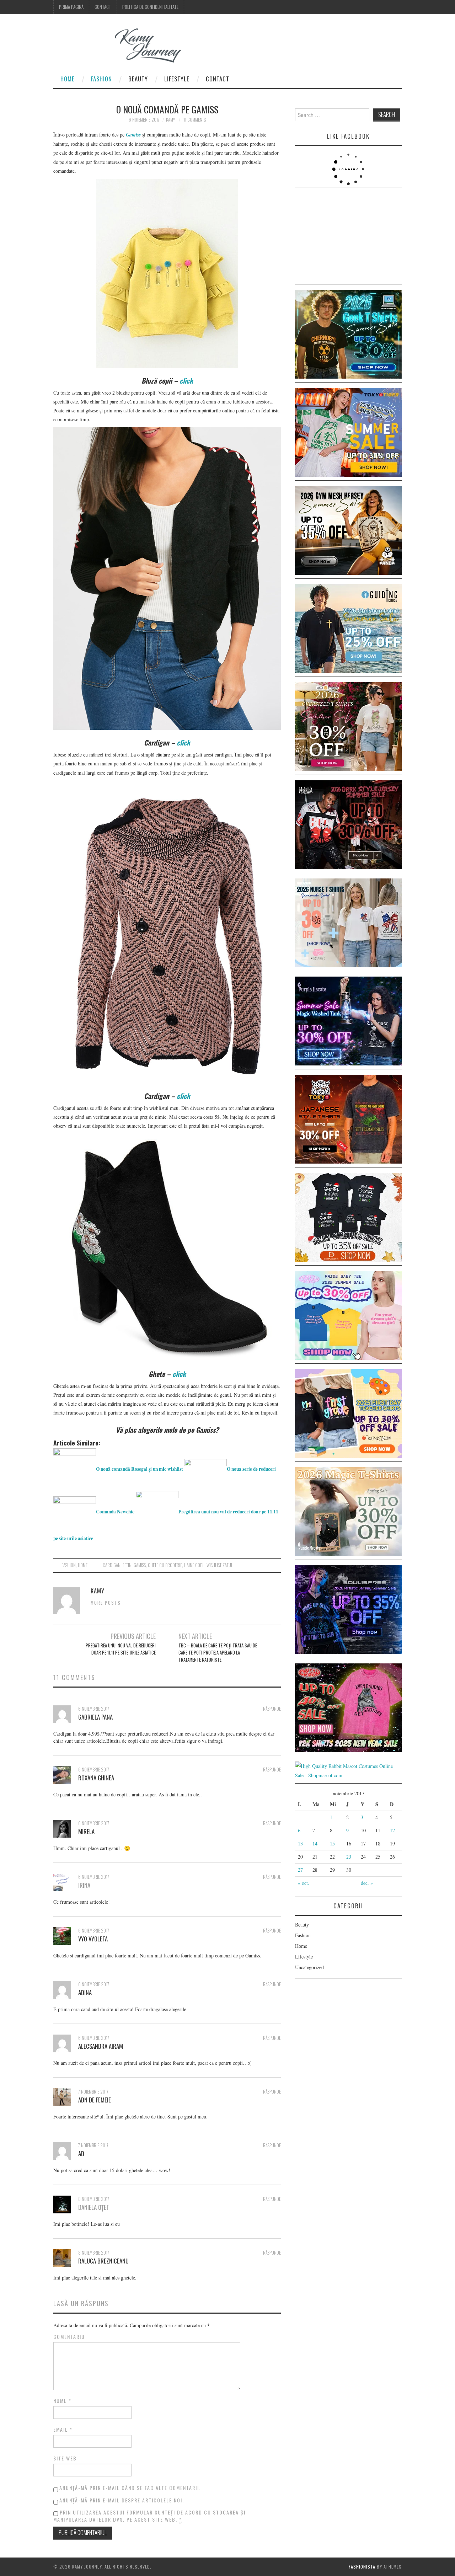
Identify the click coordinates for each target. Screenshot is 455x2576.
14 (315, 1843)
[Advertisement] (348, 237)
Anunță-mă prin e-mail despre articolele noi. (122, 2500)
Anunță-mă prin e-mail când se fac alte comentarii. (130, 2488)
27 (300, 1870)
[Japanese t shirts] (348, 431)
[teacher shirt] (348, 1413)
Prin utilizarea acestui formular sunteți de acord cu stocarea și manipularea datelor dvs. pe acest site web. (149, 2516)
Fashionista (362, 2567)
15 (332, 1843)
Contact (103, 7)
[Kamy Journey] (123, 46)
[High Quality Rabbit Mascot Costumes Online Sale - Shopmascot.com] (348, 1770)
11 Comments (195, 120)
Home (68, 79)
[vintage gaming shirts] (348, 824)
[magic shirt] (348, 1020)
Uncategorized (309, 1967)
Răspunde (272, 1709)
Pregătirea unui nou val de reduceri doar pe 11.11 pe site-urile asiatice (121, 1649)
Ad (81, 2153)
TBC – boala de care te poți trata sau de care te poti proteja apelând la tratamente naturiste (218, 1653)
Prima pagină (71, 7)
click (186, 381)
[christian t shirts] (348, 628)
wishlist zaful (220, 1565)
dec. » (367, 1883)
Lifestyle (177, 79)
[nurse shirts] (348, 922)
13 (300, 1843)
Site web (65, 2458)
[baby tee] (348, 1314)
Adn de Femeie (95, 2100)
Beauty (138, 79)
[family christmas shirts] (348, 1216)
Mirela (86, 1831)
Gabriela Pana (95, 1717)
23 (349, 1857)
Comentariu (69, 2337)
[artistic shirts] (348, 1609)
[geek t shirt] (348, 333)
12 (392, 1830)
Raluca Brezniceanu (103, 2261)
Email (63, 2430)
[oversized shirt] (348, 726)
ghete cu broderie (165, 1565)
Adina (85, 1992)
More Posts (106, 1603)
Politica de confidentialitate (150, 7)
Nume (62, 2401)
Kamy (170, 120)
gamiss (140, 1565)
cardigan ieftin (117, 1565)
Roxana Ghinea (96, 1778)
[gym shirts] (348, 530)
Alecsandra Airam (101, 2046)
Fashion (101, 79)
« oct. (304, 1883)
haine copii (194, 1565)
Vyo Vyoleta (93, 1939)
